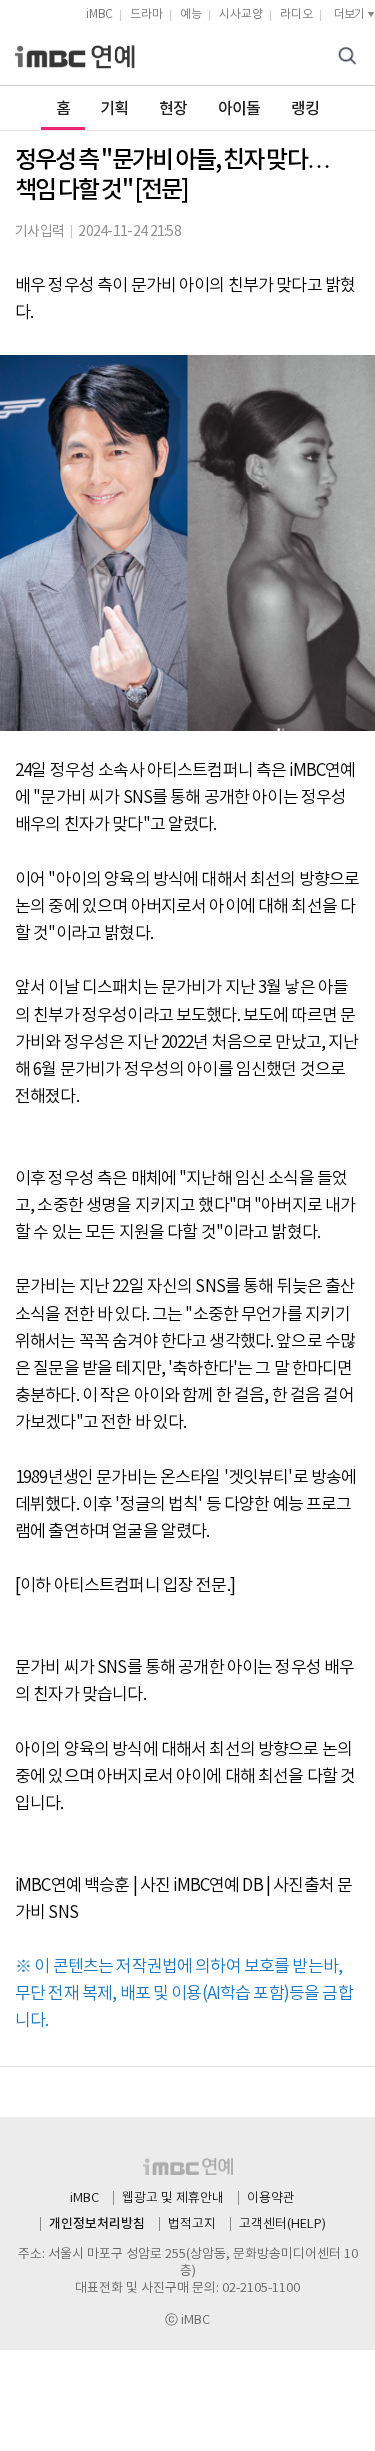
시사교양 (241, 14)
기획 (114, 109)
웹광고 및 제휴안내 (173, 2198)
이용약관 (271, 2198)
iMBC (99, 14)
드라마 (146, 14)
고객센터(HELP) (282, 2224)
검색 (350, 57)
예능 (191, 14)
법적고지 (192, 2224)
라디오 (296, 14)
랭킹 (305, 109)
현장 (173, 109)
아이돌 (239, 109)
